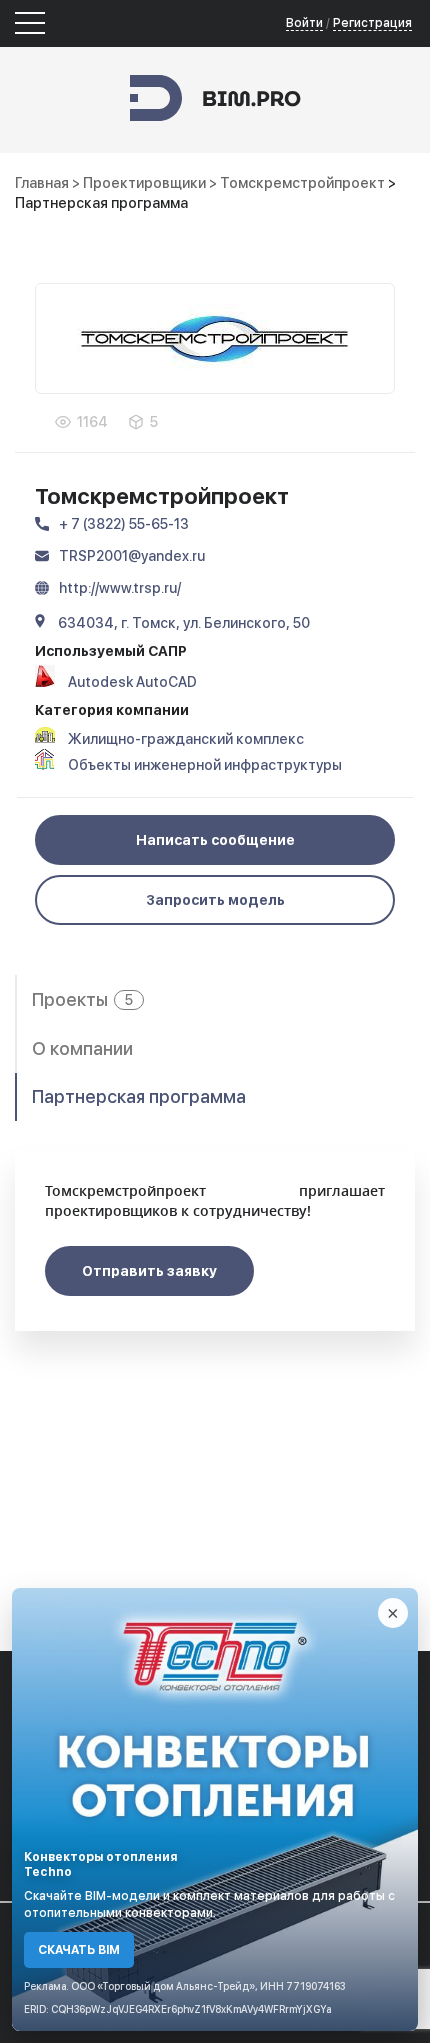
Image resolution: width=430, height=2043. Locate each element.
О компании (82, 1048)
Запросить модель (215, 900)
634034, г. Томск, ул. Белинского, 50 (184, 623)
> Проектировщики (140, 183)
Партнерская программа (139, 1096)
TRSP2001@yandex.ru (132, 556)
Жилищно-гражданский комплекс (186, 739)
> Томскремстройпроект (298, 183)
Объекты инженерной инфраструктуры (205, 765)
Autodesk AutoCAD (132, 682)
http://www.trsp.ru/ (120, 588)
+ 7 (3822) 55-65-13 (124, 524)
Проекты (82, 999)
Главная (42, 183)
